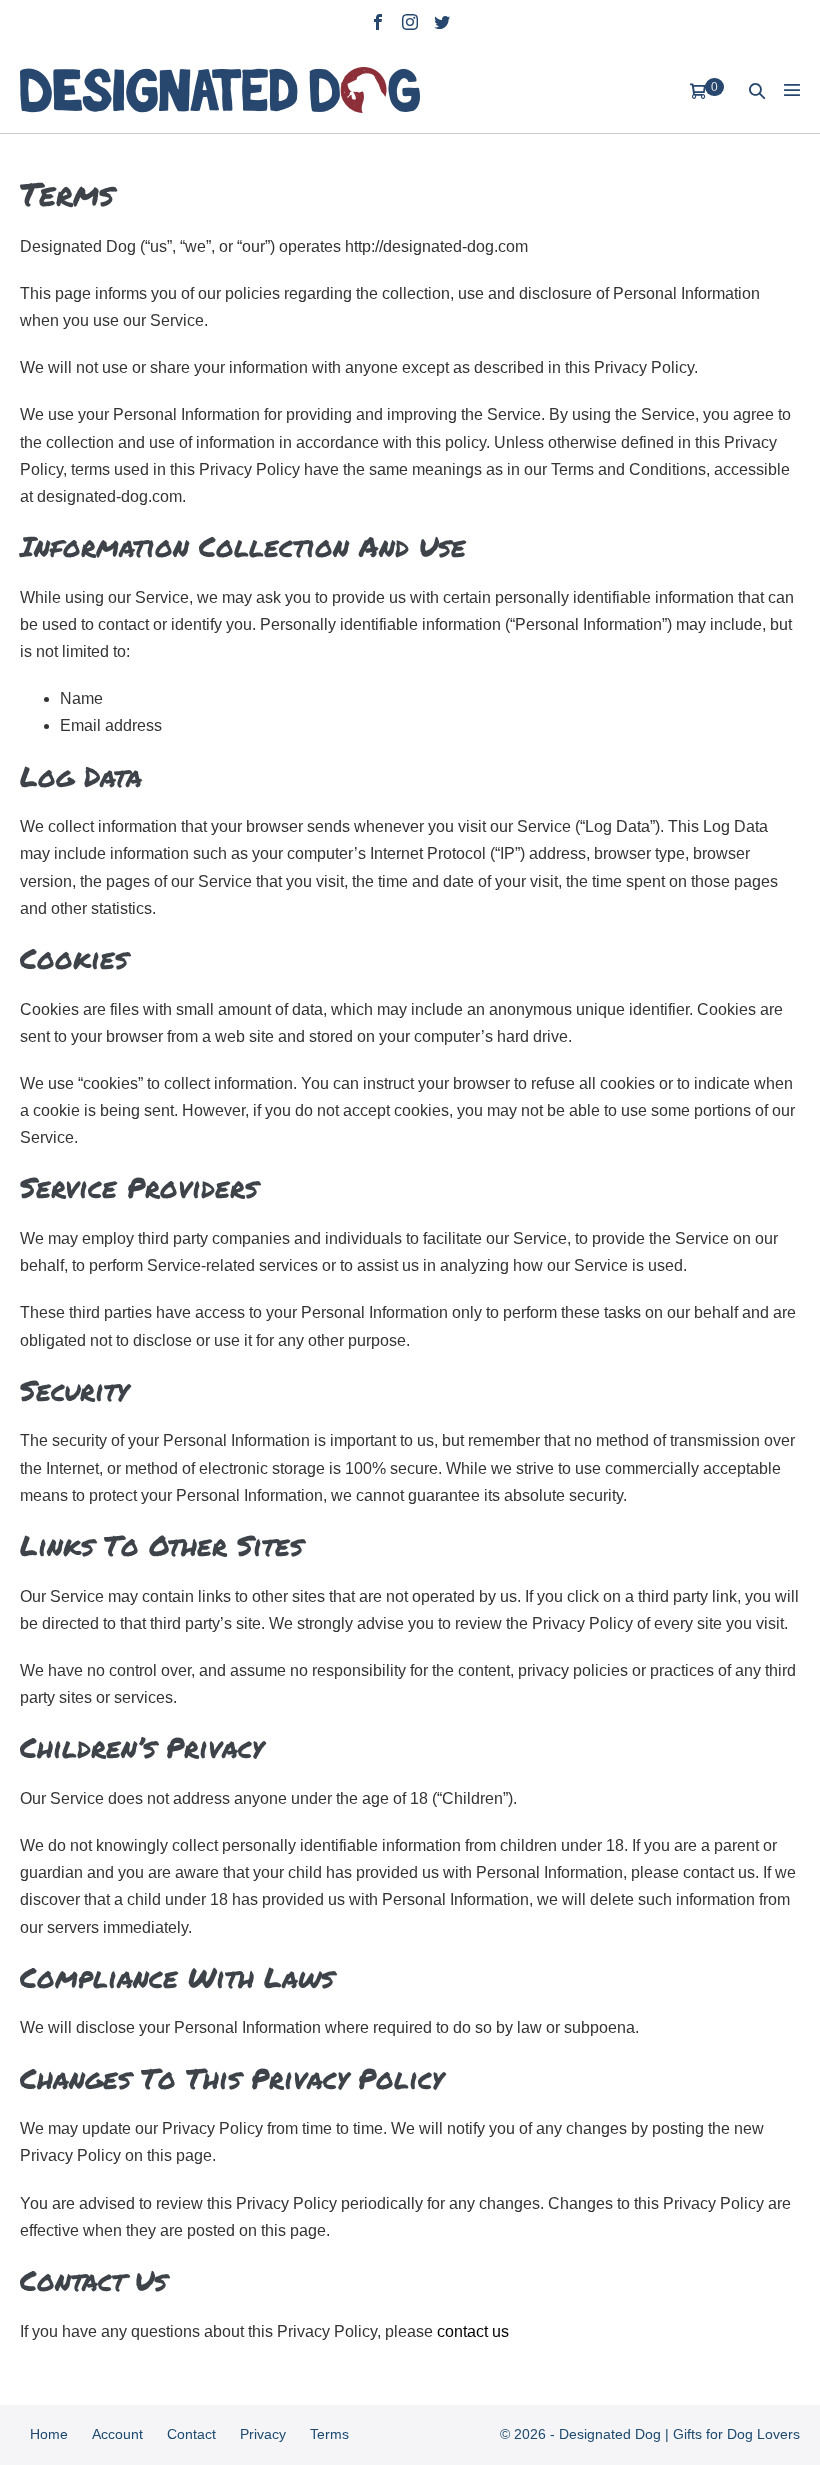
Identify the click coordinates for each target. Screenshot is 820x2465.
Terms (329, 2434)
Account (117, 2434)
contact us (471, 2331)
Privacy (263, 2434)
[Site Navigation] (792, 90)
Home (49, 2434)
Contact (191, 2434)
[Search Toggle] (757, 90)
